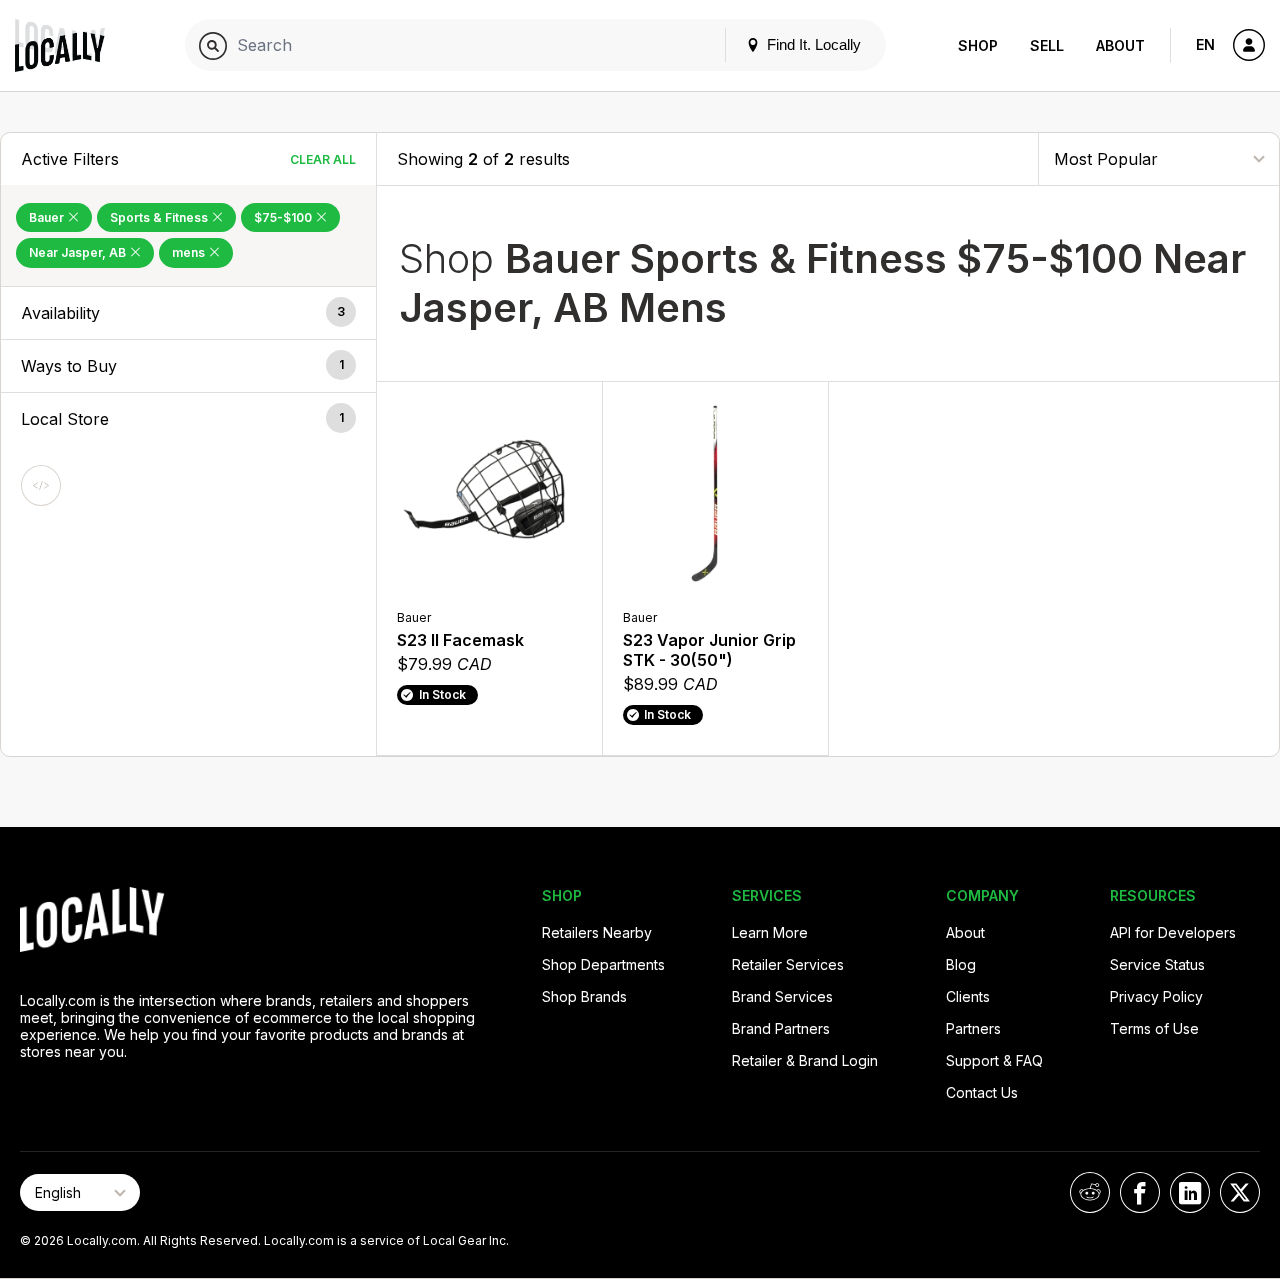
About (1120, 45)
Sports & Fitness (160, 217)
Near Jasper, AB (79, 252)
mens (190, 252)
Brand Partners (781, 1028)
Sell (1047, 45)
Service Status (1157, 964)
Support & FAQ (994, 1060)
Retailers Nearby (597, 932)
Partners (973, 1028)
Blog (961, 964)
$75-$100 (284, 217)
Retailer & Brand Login (805, 1060)
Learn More (770, 932)
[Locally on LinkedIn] (1190, 1192)
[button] (188, 313)
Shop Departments (603, 964)
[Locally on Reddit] (1090, 1192)
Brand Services (782, 996)
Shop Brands (584, 996)
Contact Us (982, 1092)
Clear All (323, 159)
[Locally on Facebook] (1140, 1192)
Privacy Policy (1156, 996)
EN (1205, 44)
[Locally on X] (1240, 1192)
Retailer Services (788, 964)
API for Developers (1173, 932)
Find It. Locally (812, 44)
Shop (978, 45)
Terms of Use (1154, 1028)
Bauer (48, 217)
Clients (968, 996)
